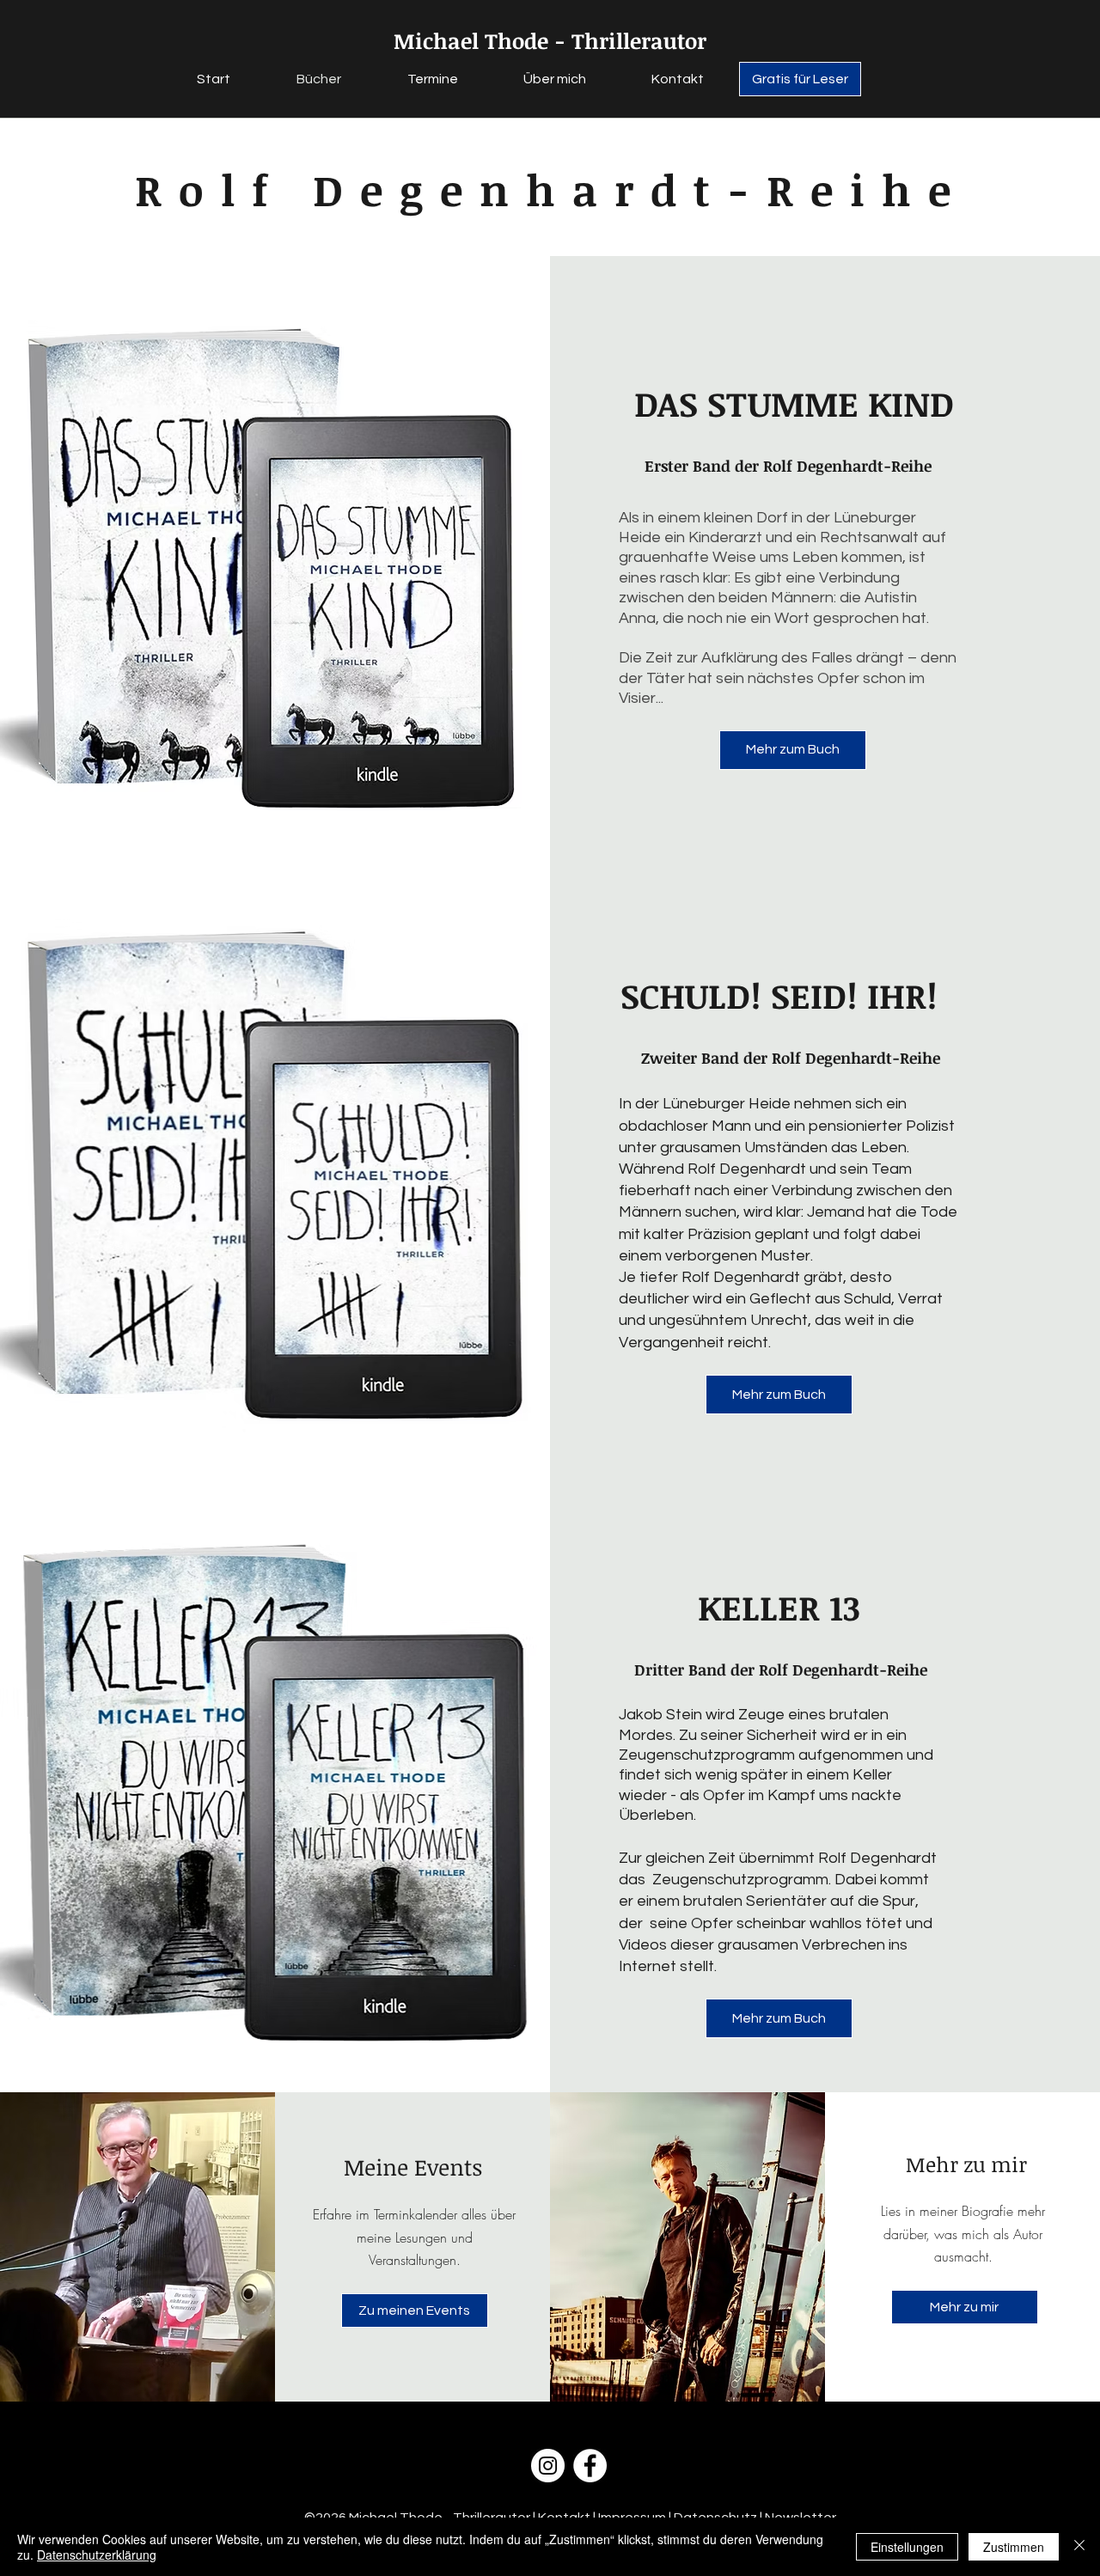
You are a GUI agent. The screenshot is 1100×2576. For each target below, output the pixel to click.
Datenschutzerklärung (97, 2555)
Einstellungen (907, 2547)
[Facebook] (590, 2466)
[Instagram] (548, 2466)
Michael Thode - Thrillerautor (550, 40)
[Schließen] (1079, 2547)
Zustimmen (1014, 2547)
